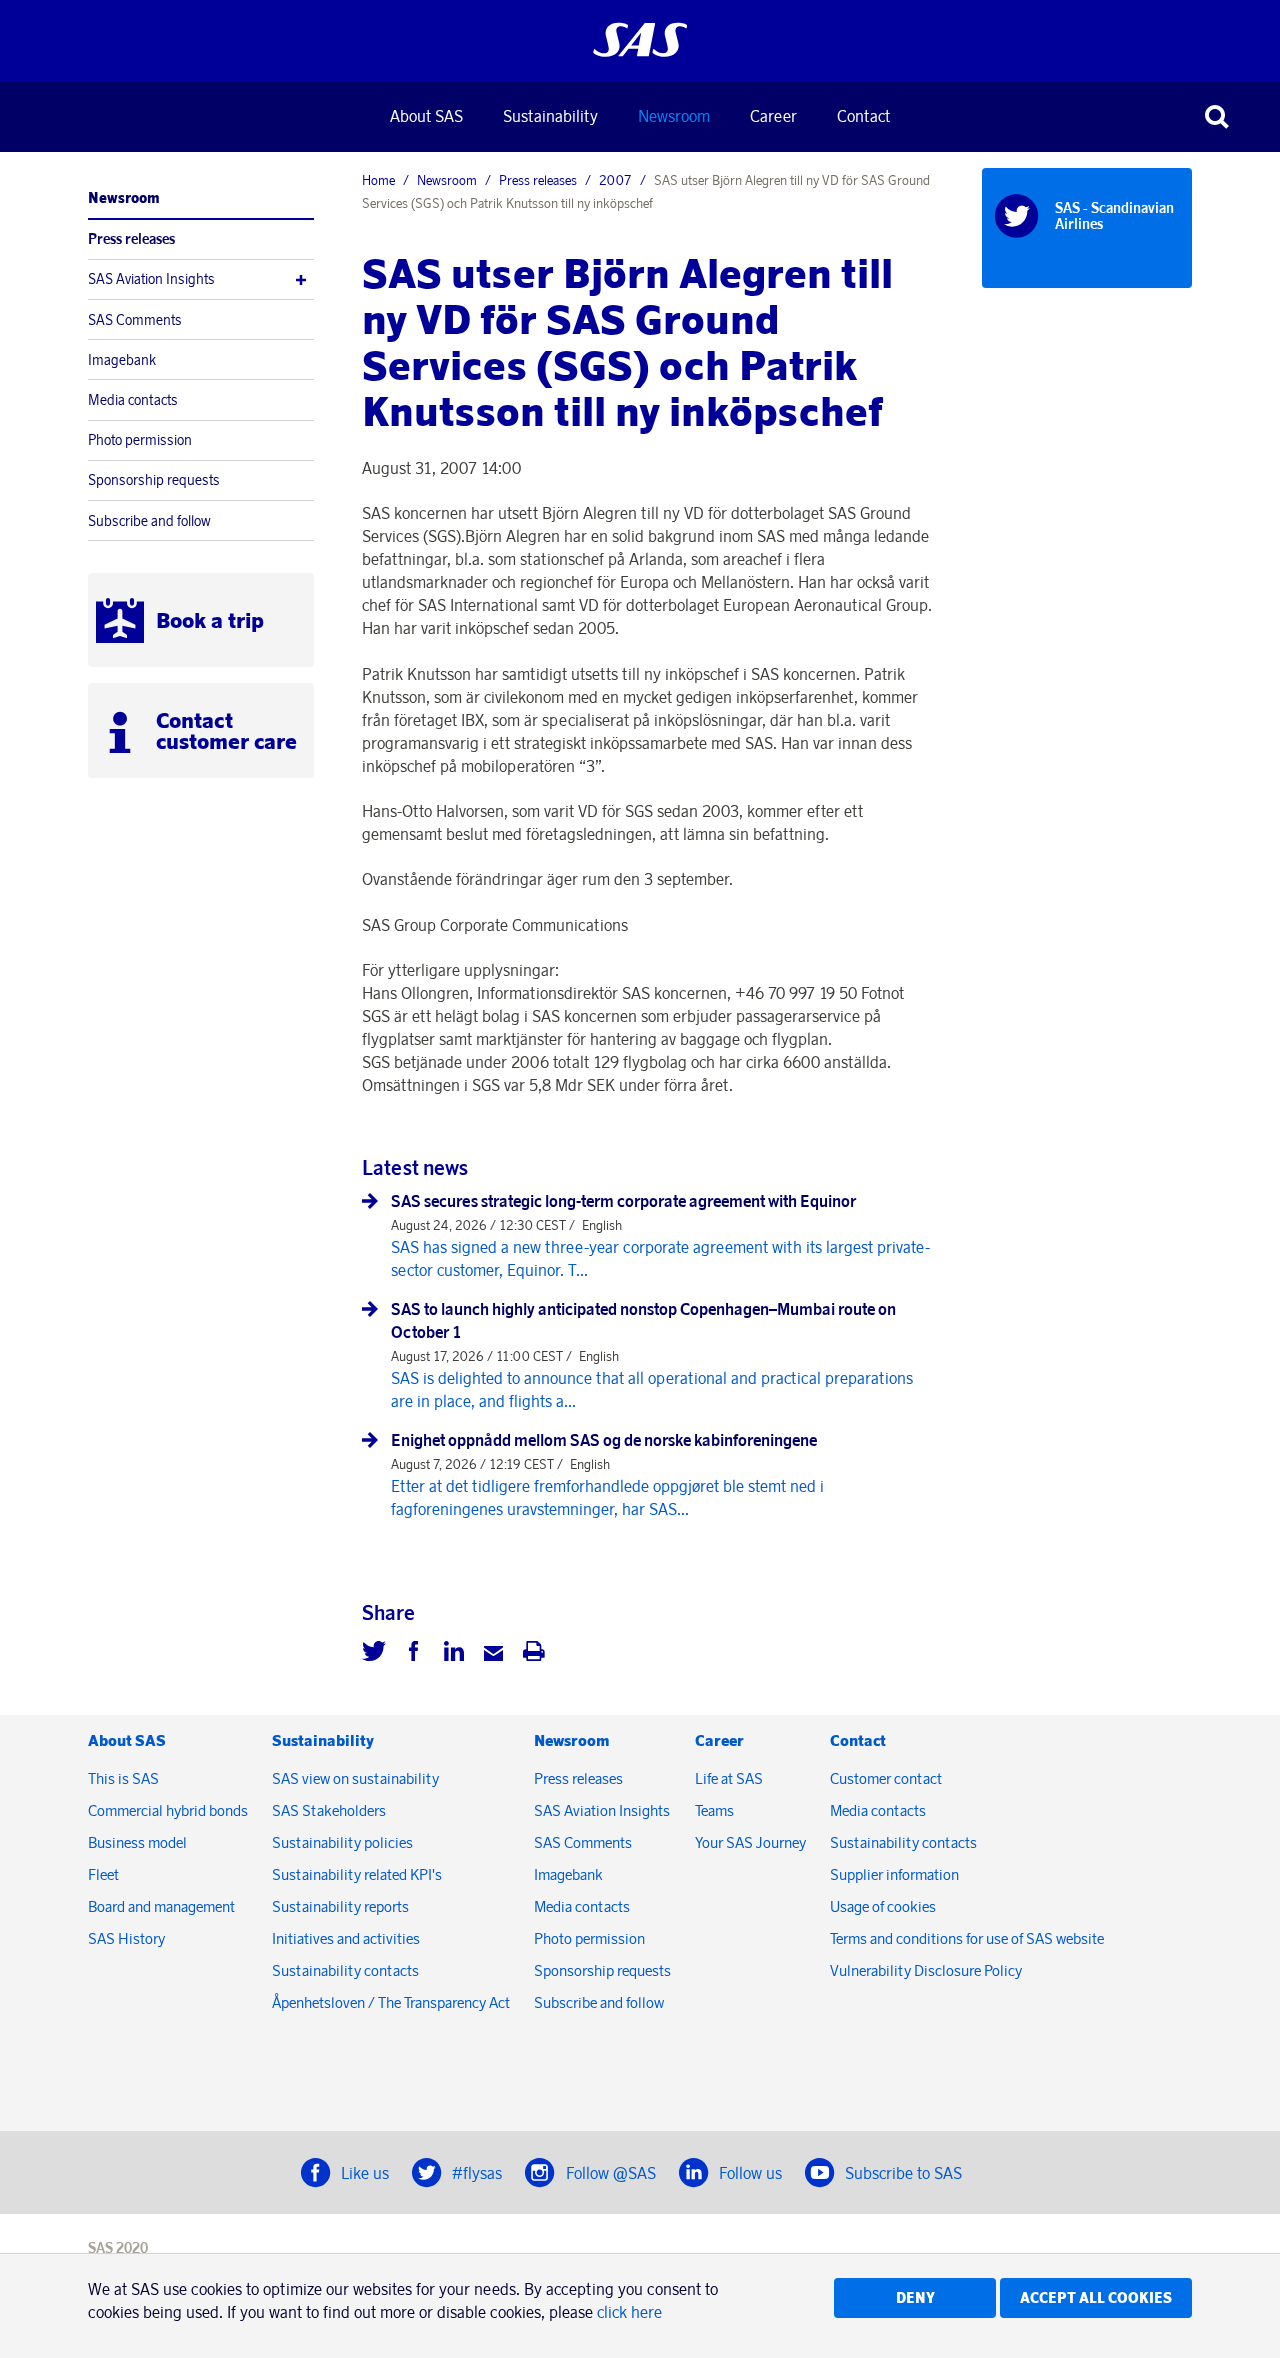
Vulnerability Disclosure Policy (927, 1970)
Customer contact (886, 1778)
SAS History (126, 1938)
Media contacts (133, 400)
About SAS (426, 116)
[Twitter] (374, 1654)
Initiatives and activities (346, 1938)
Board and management (161, 1906)
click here (629, 2312)
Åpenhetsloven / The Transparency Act (391, 2002)
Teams (714, 1810)
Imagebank (122, 360)
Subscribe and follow (149, 521)
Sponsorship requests (154, 480)
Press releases (131, 239)
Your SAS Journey (750, 1842)
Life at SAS (729, 1778)
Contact (863, 116)
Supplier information (894, 1874)
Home (378, 180)
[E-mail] (494, 1654)
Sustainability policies (342, 1842)
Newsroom (674, 116)
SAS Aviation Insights (151, 279)
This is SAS (123, 1778)
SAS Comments (135, 320)
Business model (137, 1842)
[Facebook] (414, 1654)
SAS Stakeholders (329, 1810)
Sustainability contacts (345, 1970)
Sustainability (550, 116)
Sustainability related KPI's (357, 1874)
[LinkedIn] (454, 1654)
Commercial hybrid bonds (168, 1810)
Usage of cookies (883, 1906)
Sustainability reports (340, 1906)
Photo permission (140, 440)
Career (773, 116)
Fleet (103, 1874)
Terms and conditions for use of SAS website (967, 1938)
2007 (615, 180)
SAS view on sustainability (355, 1778)
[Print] (534, 1654)
